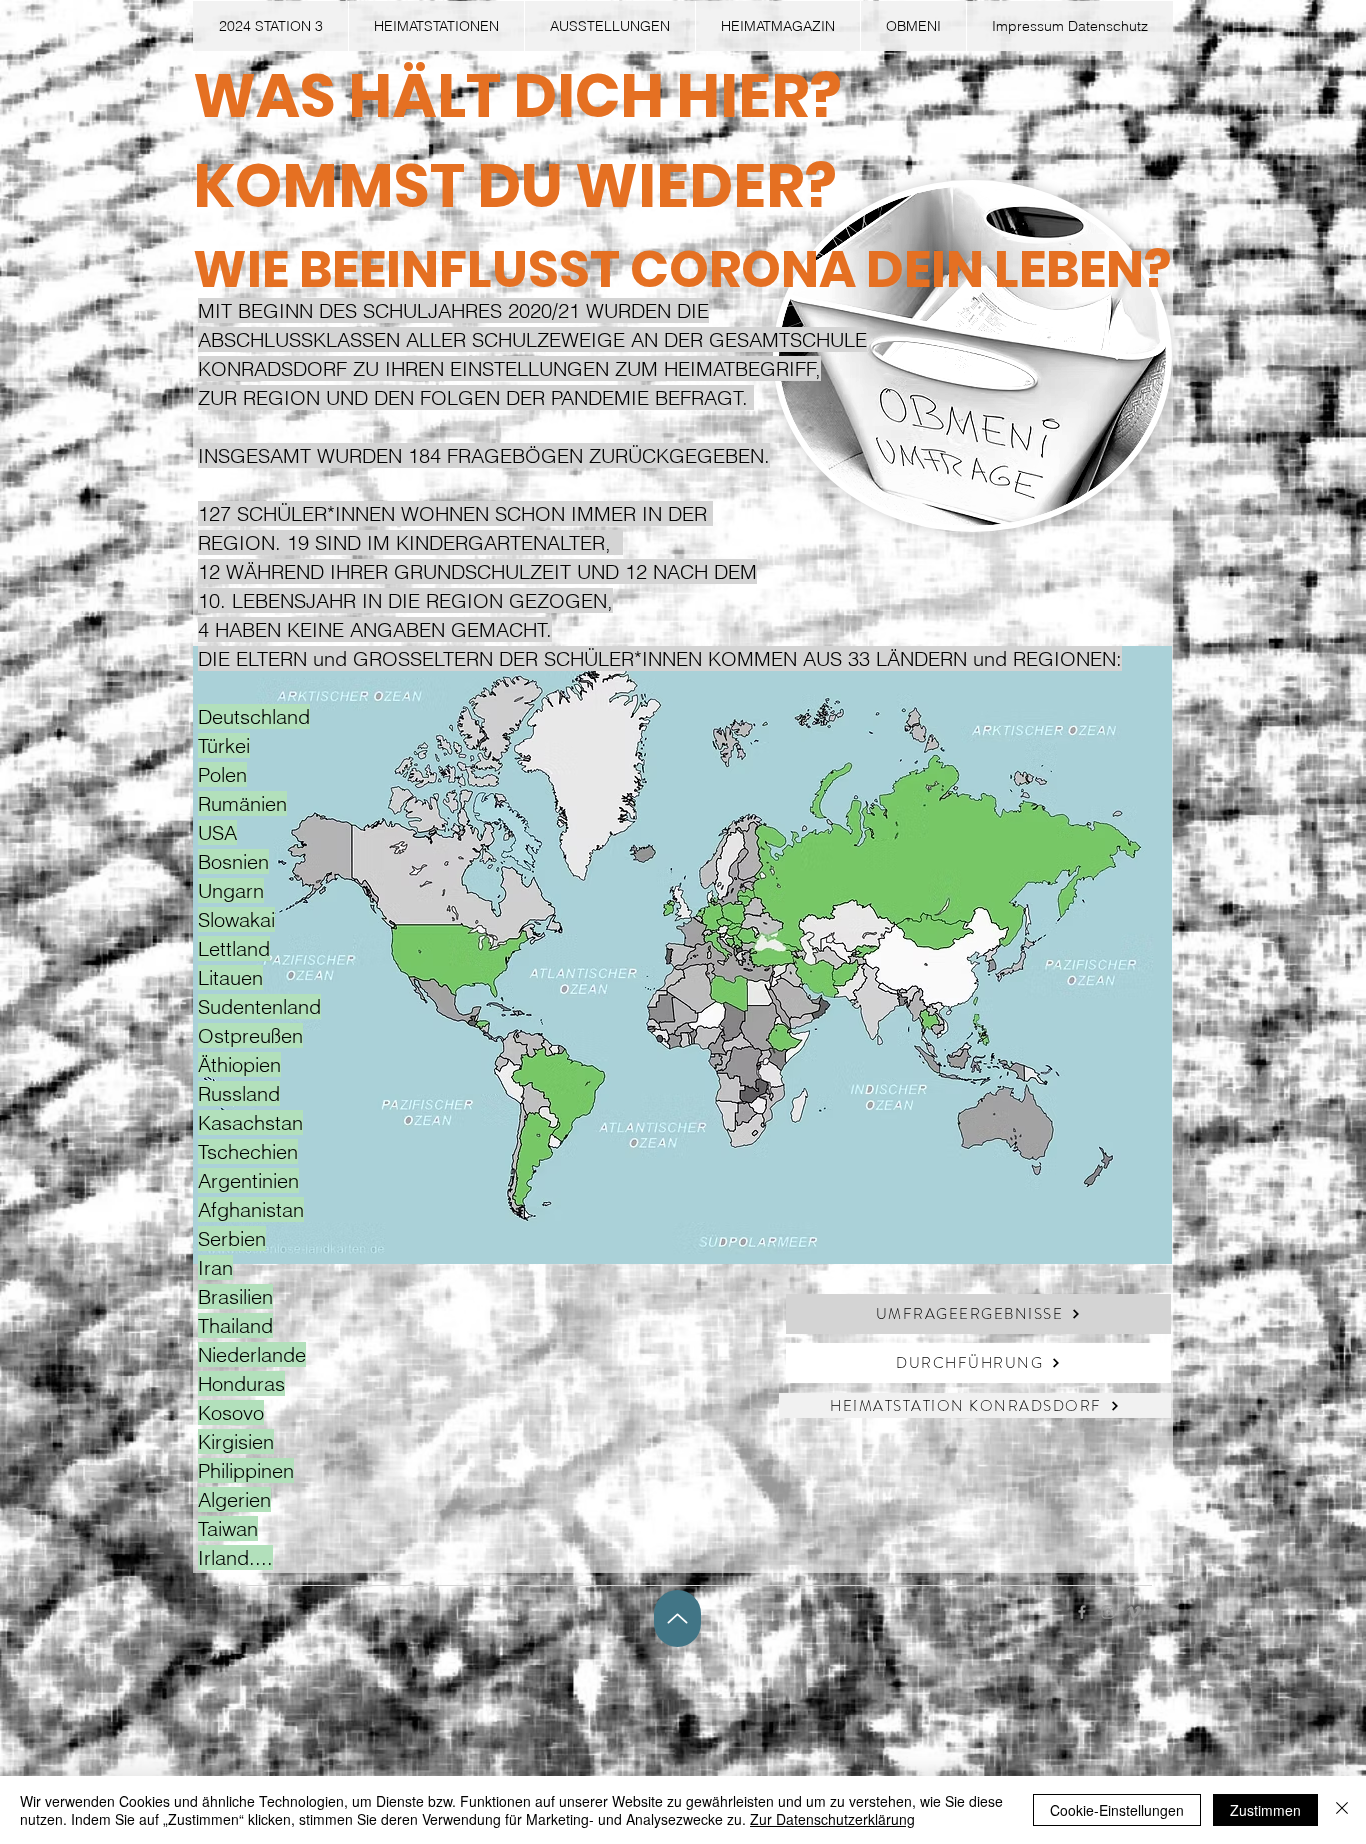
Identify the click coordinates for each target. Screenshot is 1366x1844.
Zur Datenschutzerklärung (832, 1819)
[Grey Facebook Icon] (1082, 1612)
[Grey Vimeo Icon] (1134, 1612)
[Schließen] (1342, 1810)
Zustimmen (1265, 1810)
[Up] (677, 1618)
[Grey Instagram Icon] (1108, 1612)
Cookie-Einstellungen (1117, 1810)
